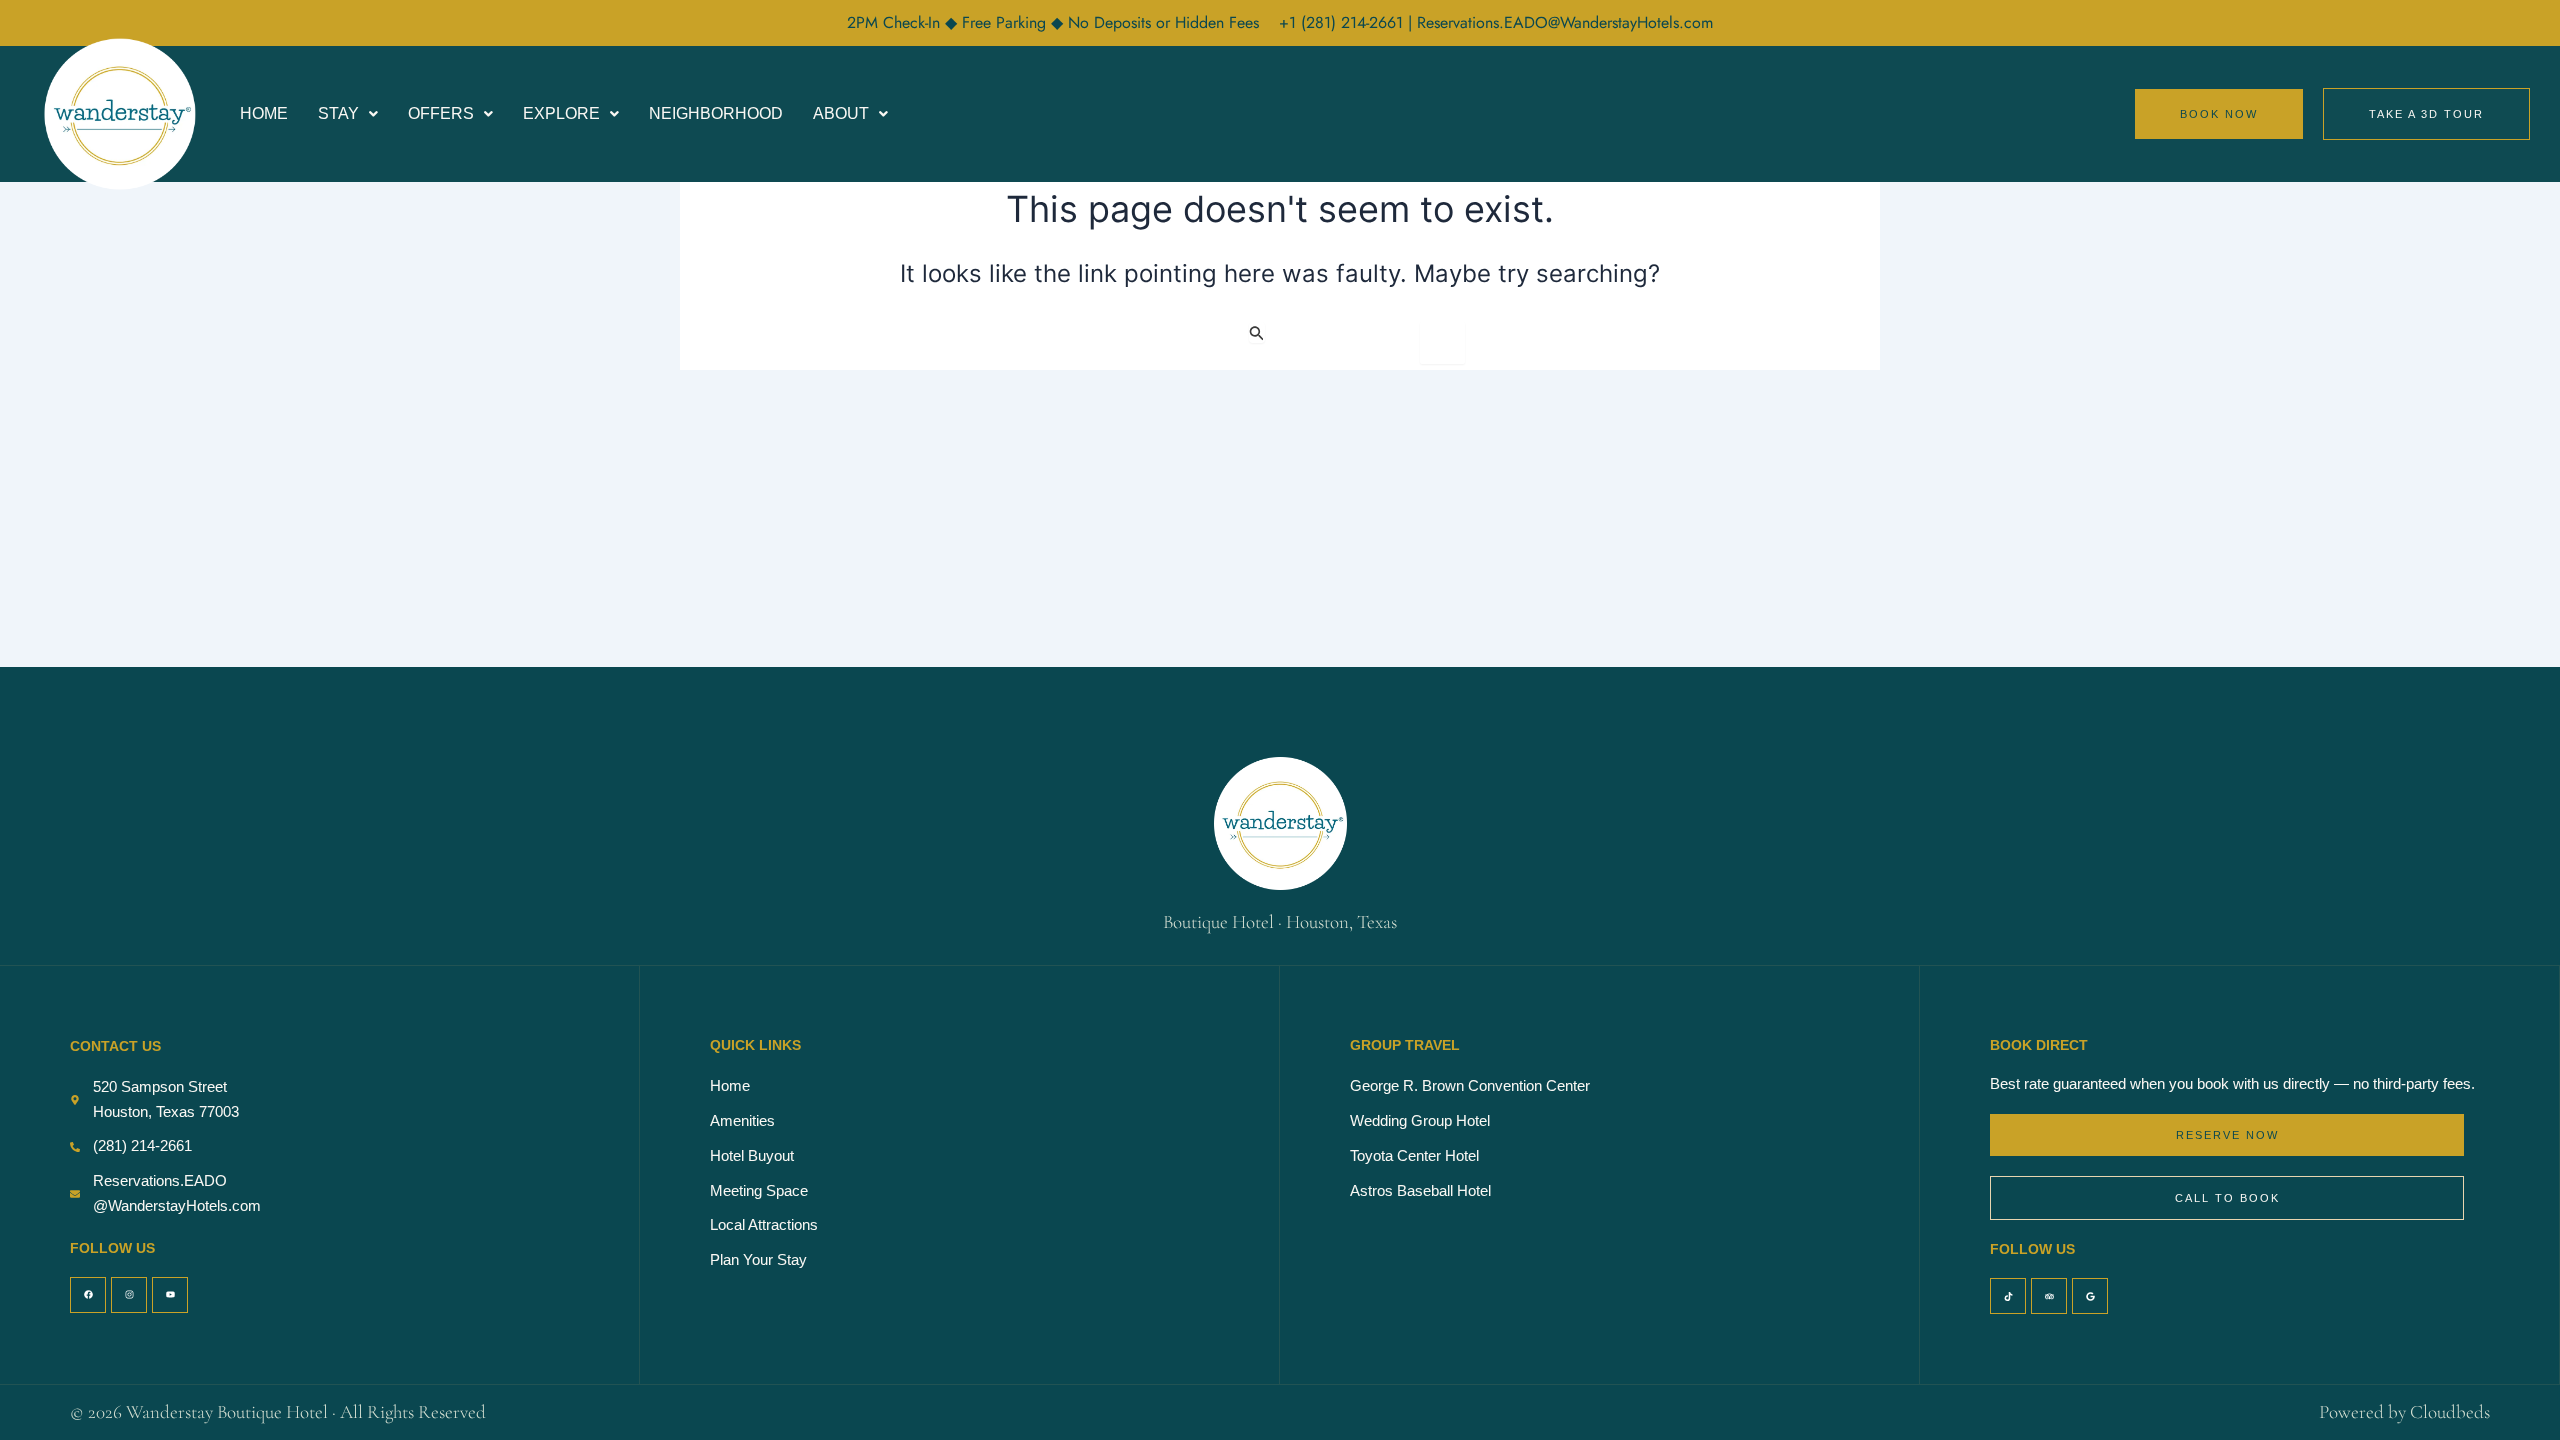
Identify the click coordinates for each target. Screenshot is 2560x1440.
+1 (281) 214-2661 (1343, 22)
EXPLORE (561, 113)
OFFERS (441, 113)
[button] (348, 114)
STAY (338, 113)
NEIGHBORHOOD (716, 113)
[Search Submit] (1257, 332)
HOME (264, 113)
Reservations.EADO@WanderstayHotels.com (1565, 22)
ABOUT (841, 113)
